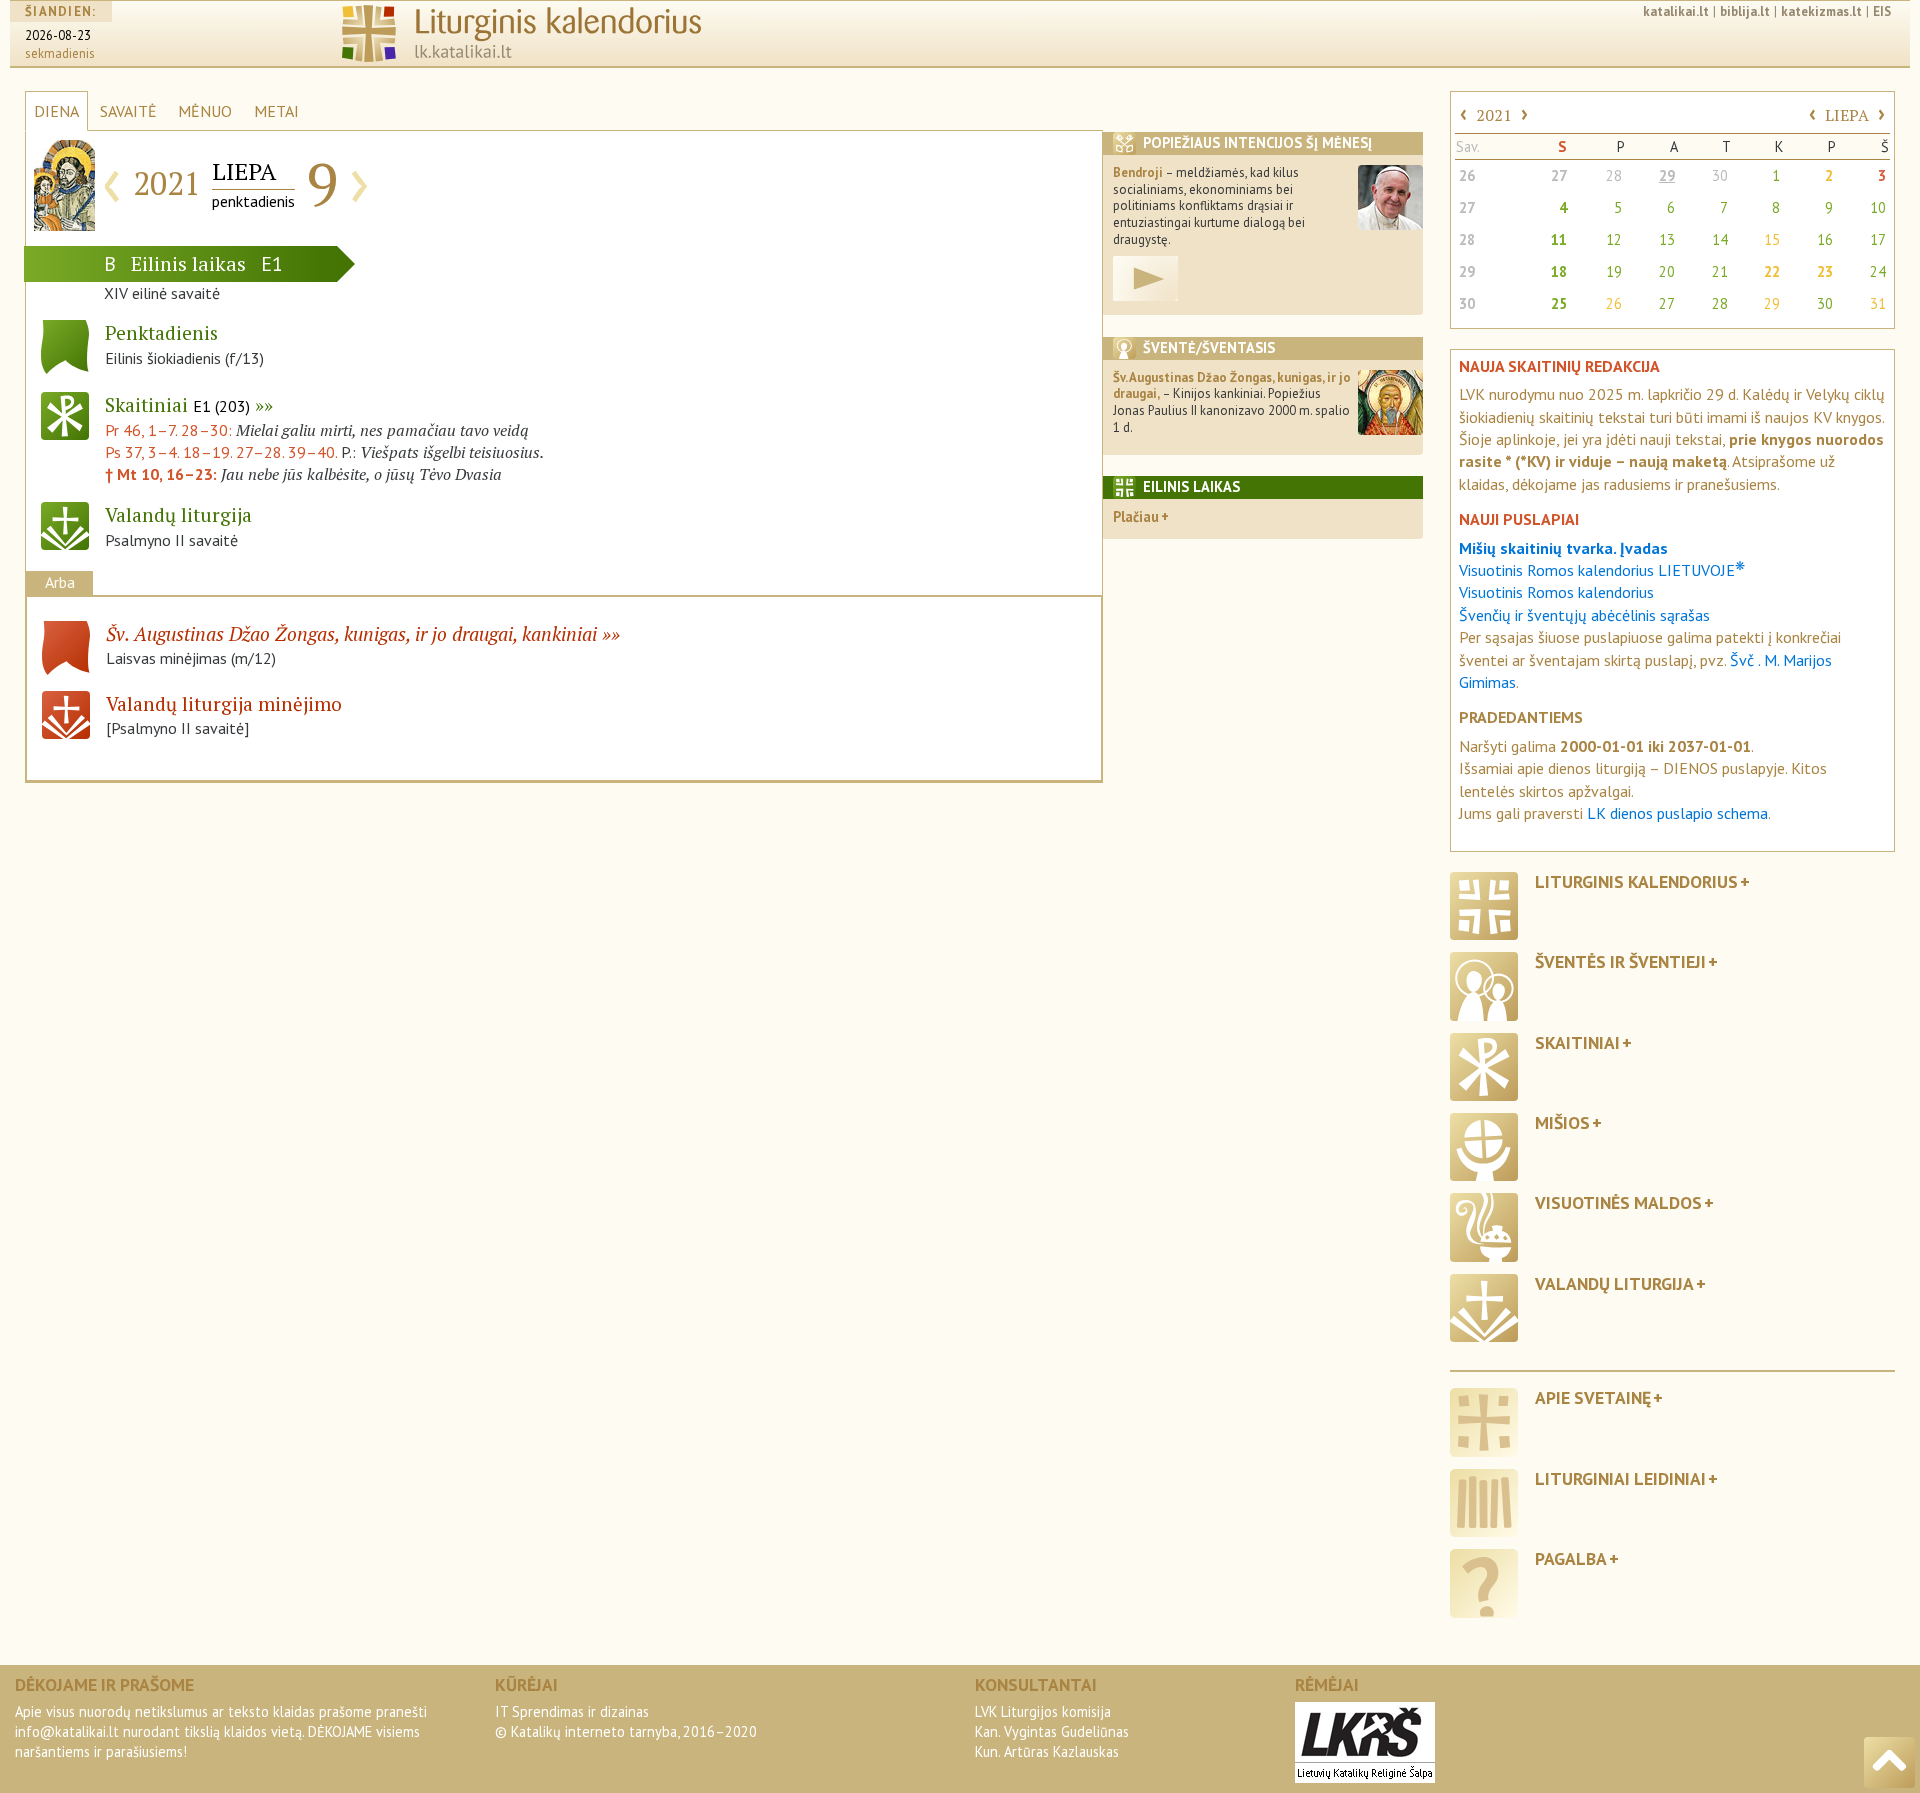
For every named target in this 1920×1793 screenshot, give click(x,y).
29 (1667, 175)
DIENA (56, 111)
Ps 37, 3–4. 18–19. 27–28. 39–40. (221, 452)
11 (1559, 239)
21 (1720, 271)
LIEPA (1847, 115)
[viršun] (1889, 1762)
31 (1878, 303)
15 (1772, 239)
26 (1467, 175)
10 (1878, 207)
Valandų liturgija (1614, 1283)
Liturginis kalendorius (1636, 881)
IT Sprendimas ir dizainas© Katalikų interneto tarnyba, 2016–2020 (626, 1721)
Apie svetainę (1593, 1397)
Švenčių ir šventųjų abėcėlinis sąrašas (1584, 615)
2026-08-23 (58, 35)
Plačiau (1136, 516)
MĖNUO (205, 111)
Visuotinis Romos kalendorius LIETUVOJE (1602, 570)
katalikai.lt (1676, 11)
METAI (276, 111)
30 (1720, 175)
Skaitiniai (177, 404)
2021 (1494, 115)
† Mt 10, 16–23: (163, 474)
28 (1614, 175)
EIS (1882, 11)
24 (1878, 271)
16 (1825, 239)
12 (1614, 239)
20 (1667, 271)
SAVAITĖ (128, 111)
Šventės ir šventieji (1620, 961)
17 (1878, 239)
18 (1559, 271)
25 (1559, 303)
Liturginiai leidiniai (1620, 1478)
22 (1772, 271)
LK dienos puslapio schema (1677, 813)
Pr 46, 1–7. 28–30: (170, 430)
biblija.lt (1745, 11)
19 (1614, 271)
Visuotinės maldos (1618, 1202)
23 (1825, 271)
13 (1667, 239)
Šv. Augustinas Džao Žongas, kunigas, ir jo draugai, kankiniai (351, 633)
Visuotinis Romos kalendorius (1556, 592)
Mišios (1562, 1122)
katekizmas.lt (1821, 11)
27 (1559, 175)
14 (1720, 239)
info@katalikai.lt (67, 1731)
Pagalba (1571, 1558)
